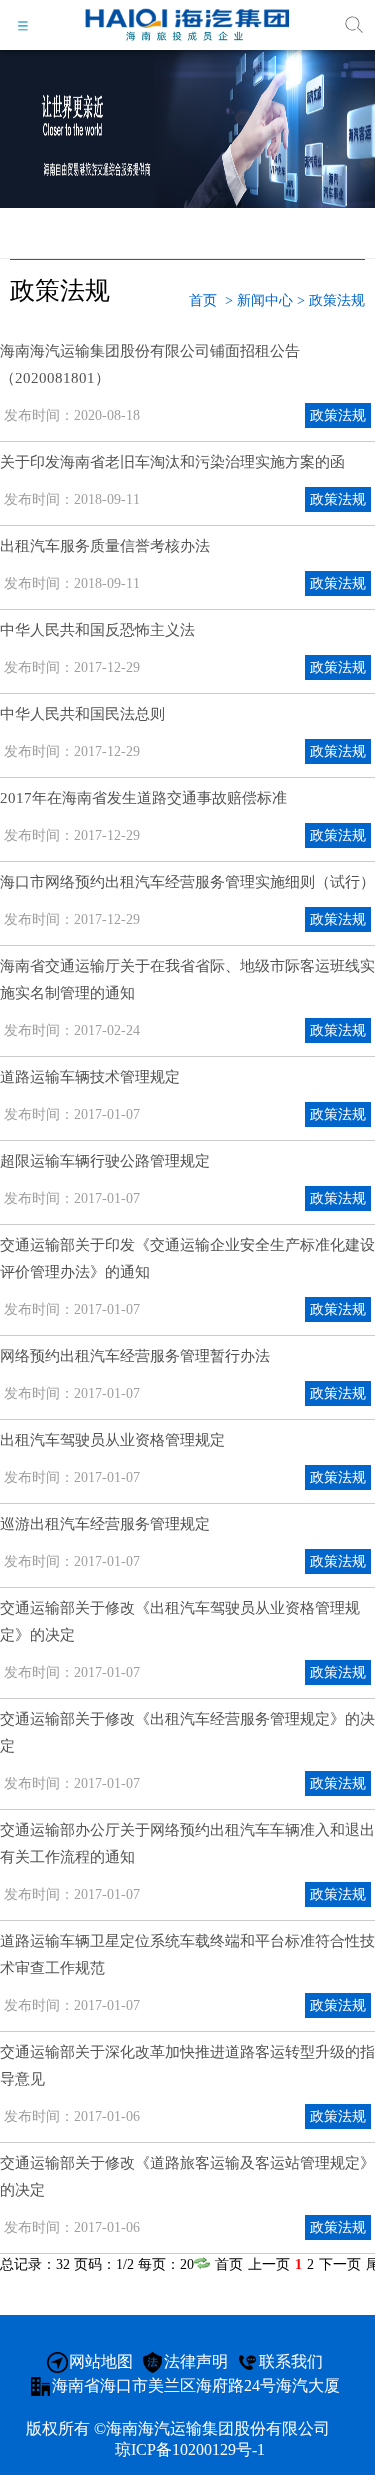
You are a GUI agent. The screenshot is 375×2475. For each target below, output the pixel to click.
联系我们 (291, 2361)
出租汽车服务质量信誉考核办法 (105, 546)
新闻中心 (265, 300)
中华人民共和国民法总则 (82, 714)
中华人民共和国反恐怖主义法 (97, 630)
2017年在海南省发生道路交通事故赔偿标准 (143, 798)
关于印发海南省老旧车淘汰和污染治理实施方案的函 (172, 462)
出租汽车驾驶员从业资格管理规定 (112, 1440)
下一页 (340, 2264)
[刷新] (202, 2264)
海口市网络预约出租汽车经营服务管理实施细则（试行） (187, 882)
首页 (203, 300)
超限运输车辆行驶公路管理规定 (105, 1161)
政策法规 (337, 300)
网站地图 (101, 2361)
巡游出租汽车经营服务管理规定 (105, 1524)
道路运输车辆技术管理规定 (90, 1077)
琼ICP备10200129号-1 (190, 2449)
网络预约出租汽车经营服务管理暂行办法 (135, 1356)
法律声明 (196, 2361)
